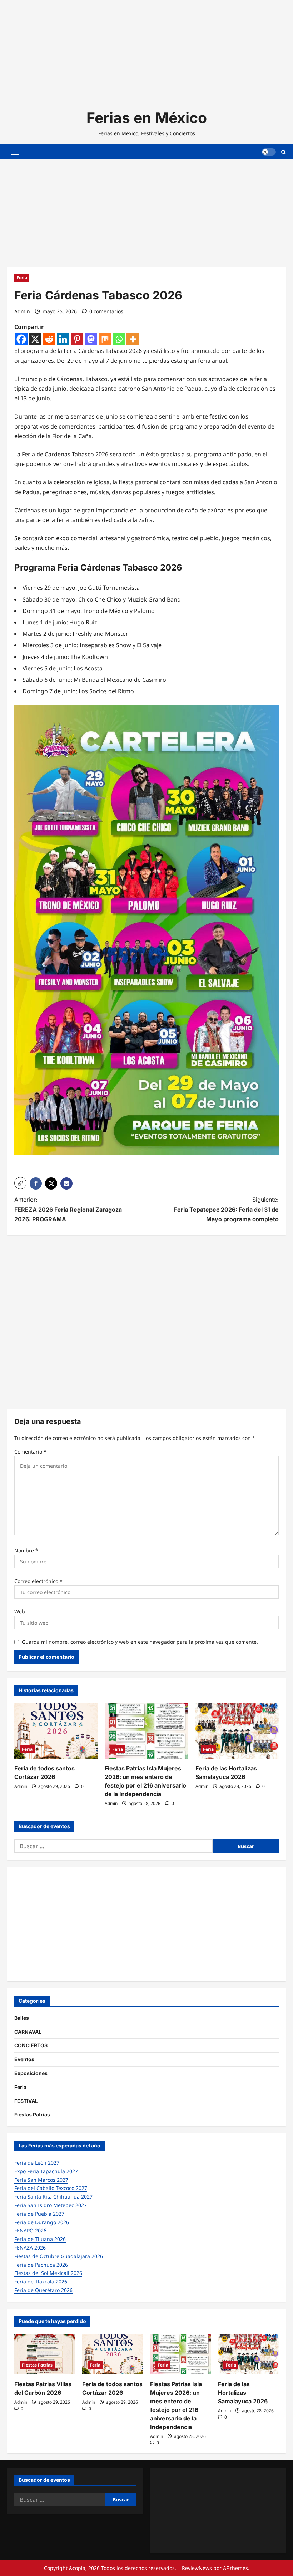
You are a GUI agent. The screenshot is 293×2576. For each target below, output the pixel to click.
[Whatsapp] (119, 339)
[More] (133, 339)
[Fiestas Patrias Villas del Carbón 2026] (45, 2354)
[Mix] (105, 339)
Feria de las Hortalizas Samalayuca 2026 (243, 2393)
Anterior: (68, 1209)
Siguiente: (226, 1209)
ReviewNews (197, 2568)
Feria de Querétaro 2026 (43, 2290)
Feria (22, 277)
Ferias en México (147, 118)
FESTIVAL (26, 2101)
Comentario (30, 1452)
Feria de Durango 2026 (42, 2222)
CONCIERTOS (31, 2045)
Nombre (26, 1550)
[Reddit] (49, 339)
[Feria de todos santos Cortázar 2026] (56, 1731)
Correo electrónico (38, 1581)
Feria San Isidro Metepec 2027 (51, 2205)
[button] (15, 152)
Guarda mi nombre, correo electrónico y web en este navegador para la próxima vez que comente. (140, 1642)
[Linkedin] (63, 339)
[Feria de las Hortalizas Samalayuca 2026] (237, 1731)
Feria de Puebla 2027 (39, 2214)
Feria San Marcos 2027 (41, 2180)
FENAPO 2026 (30, 2230)
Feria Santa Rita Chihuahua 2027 (53, 2197)
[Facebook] (21, 339)
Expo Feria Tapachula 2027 (46, 2171)
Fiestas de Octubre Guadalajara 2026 (59, 2256)
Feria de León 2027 (37, 2163)
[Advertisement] (146, 50)
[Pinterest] (77, 339)
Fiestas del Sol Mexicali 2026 (48, 2273)
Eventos (24, 2059)
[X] (35, 339)
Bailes (22, 2018)
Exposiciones (31, 2073)
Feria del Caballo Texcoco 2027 (51, 2188)
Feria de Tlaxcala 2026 (41, 2281)
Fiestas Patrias (32, 2114)
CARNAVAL (28, 2032)
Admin (22, 311)
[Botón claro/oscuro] (269, 152)
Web (20, 1611)
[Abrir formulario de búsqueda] (284, 152)
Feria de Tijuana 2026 (40, 2239)
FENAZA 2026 (30, 2248)
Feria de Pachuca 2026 (41, 2265)
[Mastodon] (91, 339)
